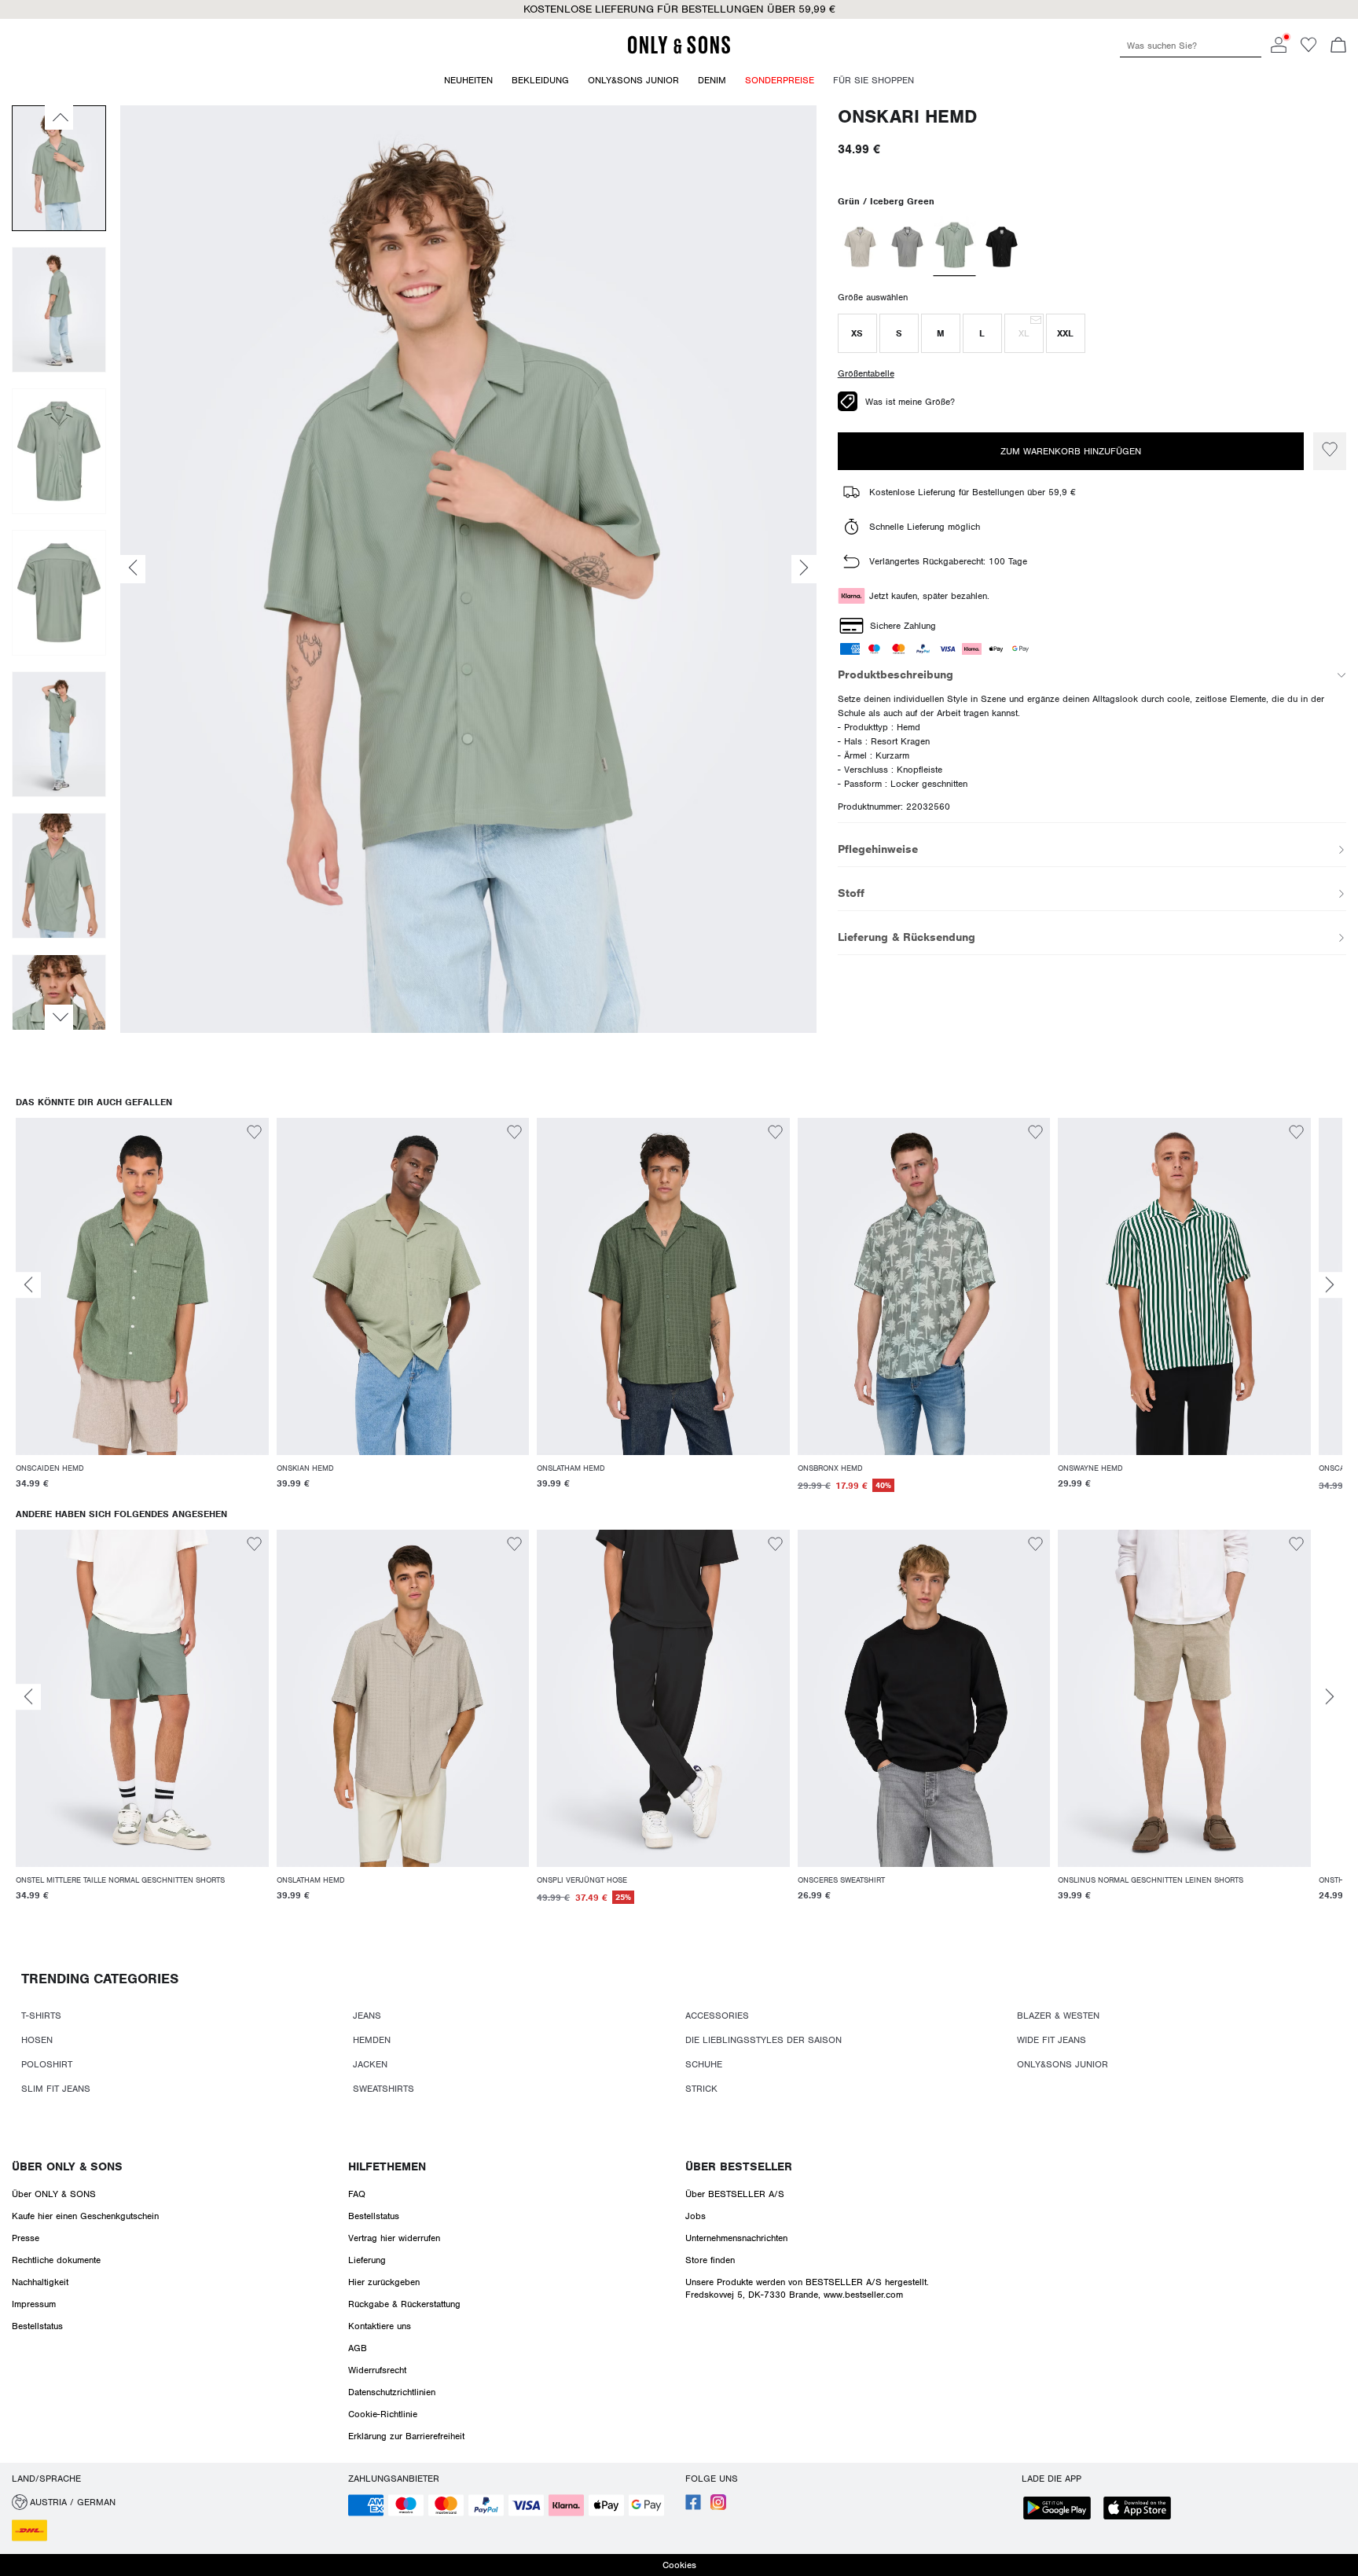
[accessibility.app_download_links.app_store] (1142, 2510)
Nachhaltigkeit (40, 2282)
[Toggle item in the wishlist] (1330, 451)
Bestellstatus (37, 2326)
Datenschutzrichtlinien (392, 2392)
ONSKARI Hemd (908, 117)
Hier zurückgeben (384, 2282)
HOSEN (37, 2040)
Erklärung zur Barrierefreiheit (406, 2436)
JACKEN (370, 2064)
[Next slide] (1330, 1285)
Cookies (679, 2565)
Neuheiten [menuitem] (468, 80)
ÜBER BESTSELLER (739, 2166)
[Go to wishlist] (1308, 50)
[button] (857, 333)
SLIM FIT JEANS (56, 2089)
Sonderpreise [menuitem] (780, 80)
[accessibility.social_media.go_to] (693, 2507)
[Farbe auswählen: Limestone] (907, 247)
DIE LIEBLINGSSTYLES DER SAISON (763, 2040)
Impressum (34, 2304)
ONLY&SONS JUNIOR (1063, 2064)
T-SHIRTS (41, 2016)
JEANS (367, 2016)
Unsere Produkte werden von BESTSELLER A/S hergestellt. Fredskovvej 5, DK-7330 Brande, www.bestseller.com (807, 2288)
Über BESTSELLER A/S (735, 2194)
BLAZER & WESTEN (1058, 2016)
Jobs (696, 2216)
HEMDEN (372, 2040)
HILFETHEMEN (387, 2166)
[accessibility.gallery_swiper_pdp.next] (59, 1017)
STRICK (701, 2089)
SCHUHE (704, 2064)
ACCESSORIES (717, 2016)
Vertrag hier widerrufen (394, 2238)
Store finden (710, 2260)
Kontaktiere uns (380, 2326)
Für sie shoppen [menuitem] (874, 80)
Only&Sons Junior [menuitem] (633, 80)
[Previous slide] (28, 1285)
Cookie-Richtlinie (383, 2414)
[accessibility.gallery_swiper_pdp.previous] (59, 117)
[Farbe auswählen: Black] (1002, 247)
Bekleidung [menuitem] (540, 80)
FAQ (357, 2194)
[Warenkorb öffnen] (1338, 46)
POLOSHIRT (47, 2064)
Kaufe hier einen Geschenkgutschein (85, 2216)
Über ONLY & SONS (67, 2166)
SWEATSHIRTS (384, 2089)
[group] (142, 1314)
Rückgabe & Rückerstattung (404, 2304)
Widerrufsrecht (377, 2370)
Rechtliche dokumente (56, 2260)
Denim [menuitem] (712, 80)
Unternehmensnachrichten (736, 2238)
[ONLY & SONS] (679, 51)
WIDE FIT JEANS (1052, 2040)
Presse (26, 2238)
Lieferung (367, 2260)
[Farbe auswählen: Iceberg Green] (954, 247)
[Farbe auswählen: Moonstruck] (860, 247)
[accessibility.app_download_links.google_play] (1062, 2510)
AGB (358, 2348)
